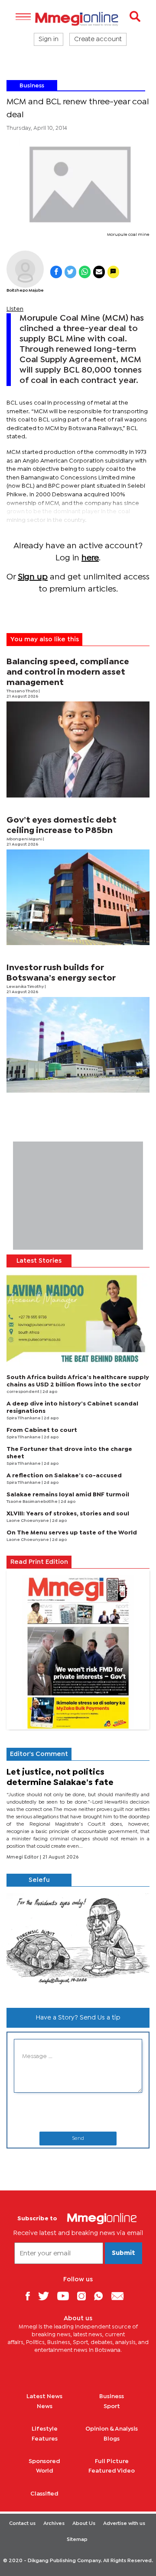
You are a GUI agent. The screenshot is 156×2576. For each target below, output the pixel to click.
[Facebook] (31, 2296)
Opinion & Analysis (112, 2429)
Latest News (44, 2396)
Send (78, 2139)
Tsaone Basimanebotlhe (32, 1502)
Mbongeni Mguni (25, 839)
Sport (112, 2406)
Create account (98, 39)
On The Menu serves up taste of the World (72, 1533)
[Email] (121, 2296)
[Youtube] (66, 2296)
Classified (44, 2494)
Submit (123, 2253)
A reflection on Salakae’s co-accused (64, 1476)
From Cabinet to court (42, 1430)
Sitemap (77, 2540)
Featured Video (112, 2471)
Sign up (33, 577)
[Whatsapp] (102, 2296)
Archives (54, 2524)
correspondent (23, 1392)
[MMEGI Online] (78, 19)
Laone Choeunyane (28, 1521)
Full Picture (112, 2461)
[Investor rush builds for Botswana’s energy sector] (78, 1045)
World (45, 2471)
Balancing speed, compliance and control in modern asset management (68, 672)
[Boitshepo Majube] (25, 269)
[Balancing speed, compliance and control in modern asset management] (78, 749)
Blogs (112, 2439)
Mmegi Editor (23, 1857)
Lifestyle (45, 2429)
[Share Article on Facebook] (56, 272)
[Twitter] (47, 2296)
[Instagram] (85, 2296)
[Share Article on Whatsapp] (85, 272)
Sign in (49, 39)
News (45, 2406)
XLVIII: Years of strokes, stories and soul (68, 1514)
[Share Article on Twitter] (70, 272)
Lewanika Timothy (26, 987)
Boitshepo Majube (25, 291)
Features (45, 2439)
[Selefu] (78, 1944)
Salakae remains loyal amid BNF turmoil (68, 1495)
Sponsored (44, 2461)
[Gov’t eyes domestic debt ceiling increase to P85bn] (78, 897)
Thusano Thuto (23, 691)
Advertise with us (124, 2524)
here (90, 558)
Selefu (39, 1880)
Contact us (22, 2524)
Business (32, 86)
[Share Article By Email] (99, 272)
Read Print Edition (39, 1562)
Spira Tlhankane (24, 1418)
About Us (84, 2524)
